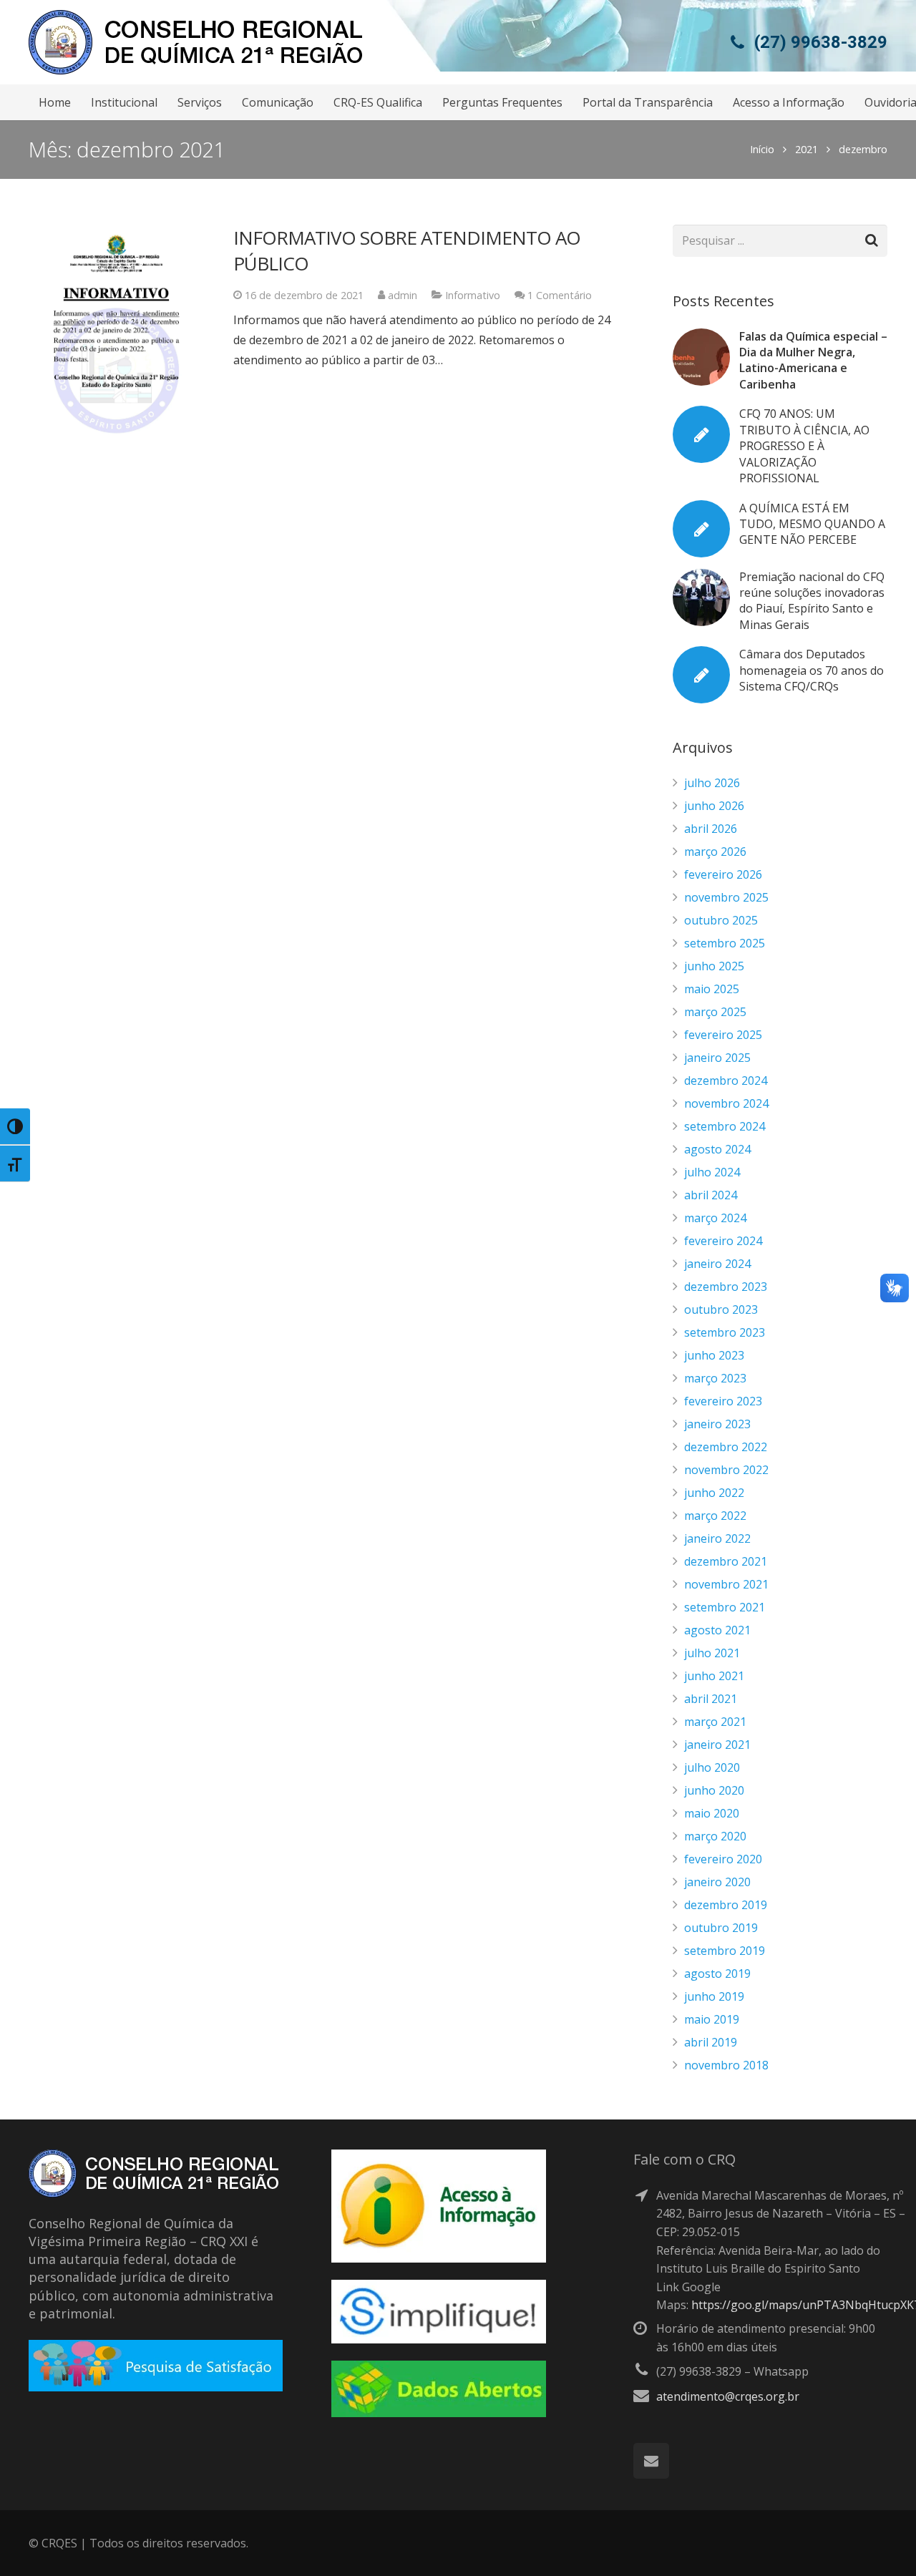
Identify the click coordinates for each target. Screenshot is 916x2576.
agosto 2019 (717, 1974)
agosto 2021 (717, 1630)
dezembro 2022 (726, 1447)
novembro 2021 (726, 1584)
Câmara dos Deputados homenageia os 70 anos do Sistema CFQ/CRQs (812, 670)
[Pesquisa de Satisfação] (156, 2387)
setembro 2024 (725, 1126)
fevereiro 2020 (723, 1859)
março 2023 (715, 1378)
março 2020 (715, 1836)
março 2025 (715, 1012)
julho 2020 (712, 1767)
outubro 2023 (721, 1309)
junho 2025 (714, 966)
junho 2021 (714, 1676)
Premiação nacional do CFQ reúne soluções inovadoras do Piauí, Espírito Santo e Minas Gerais (812, 601)
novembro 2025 (726, 897)
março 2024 (715, 1218)
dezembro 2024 (726, 1080)
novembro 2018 (726, 2065)
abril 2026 (711, 829)
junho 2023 (714, 1355)
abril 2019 (711, 2042)
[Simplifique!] (439, 2339)
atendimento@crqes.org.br (728, 2396)
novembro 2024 (726, 1103)
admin (403, 295)
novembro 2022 (726, 1470)
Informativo (473, 295)
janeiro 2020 (717, 1882)
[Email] (651, 2461)
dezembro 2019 (726, 1905)
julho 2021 (712, 1653)
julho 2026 (712, 783)
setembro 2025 (725, 943)
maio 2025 (712, 989)
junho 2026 (714, 806)
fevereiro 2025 (723, 1035)
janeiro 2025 (717, 1058)
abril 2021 (711, 1699)
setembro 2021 (725, 1607)
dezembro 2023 (726, 1287)
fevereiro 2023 (723, 1401)
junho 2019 (714, 1996)
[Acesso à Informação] (439, 2258)
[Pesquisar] (871, 241)
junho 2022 (714, 1493)
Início (762, 149)
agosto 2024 (717, 1149)
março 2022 (715, 1516)
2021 (807, 149)
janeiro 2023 (717, 1424)
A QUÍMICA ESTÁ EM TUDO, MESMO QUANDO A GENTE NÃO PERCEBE (812, 524)
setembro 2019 (725, 1951)
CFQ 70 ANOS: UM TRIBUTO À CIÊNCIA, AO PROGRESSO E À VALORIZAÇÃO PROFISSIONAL (804, 446)
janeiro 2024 (717, 1264)
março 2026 (715, 852)
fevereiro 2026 (723, 874)
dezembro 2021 (726, 1561)
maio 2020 (712, 1813)
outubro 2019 (721, 1928)
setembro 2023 (725, 1332)
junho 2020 (714, 1790)
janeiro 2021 (717, 1745)
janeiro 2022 (717, 1538)
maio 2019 (712, 2019)
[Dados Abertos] (439, 2413)
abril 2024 (711, 1195)
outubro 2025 (721, 920)
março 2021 (715, 1722)
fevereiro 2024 (723, 1241)
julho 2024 (712, 1172)
